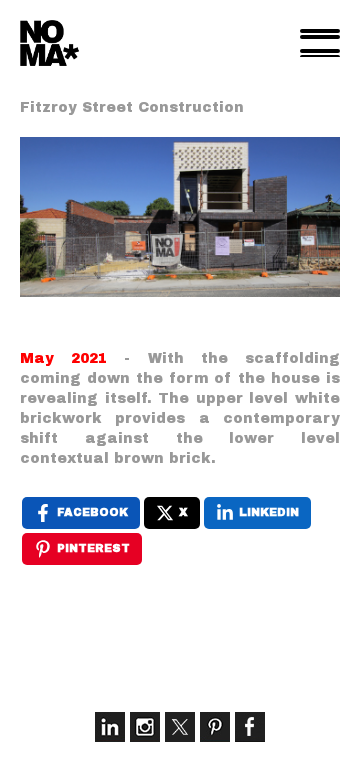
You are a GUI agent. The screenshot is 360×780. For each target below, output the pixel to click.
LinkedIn (110, 727)
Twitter (180, 727)
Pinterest (215, 727)
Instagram (145, 727)
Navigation (320, 43)
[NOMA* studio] (50, 43)
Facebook (250, 727)
